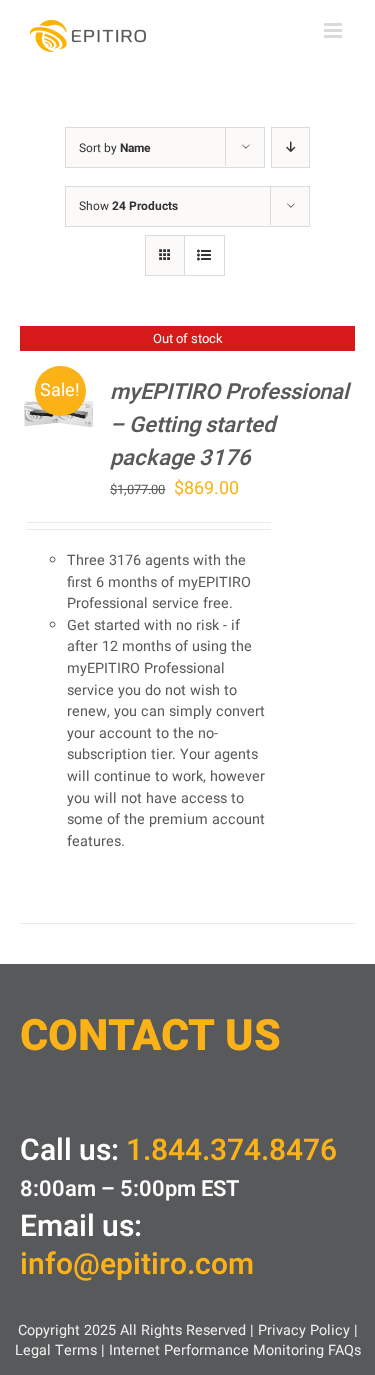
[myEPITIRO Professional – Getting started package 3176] (58, 389)
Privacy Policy (304, 1330)
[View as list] (204, 255)
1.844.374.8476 (231, 1151)
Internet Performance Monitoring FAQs (235, 1350)
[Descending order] (290, 147)
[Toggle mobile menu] (334, 30)
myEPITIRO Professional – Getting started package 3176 (229, 425)
